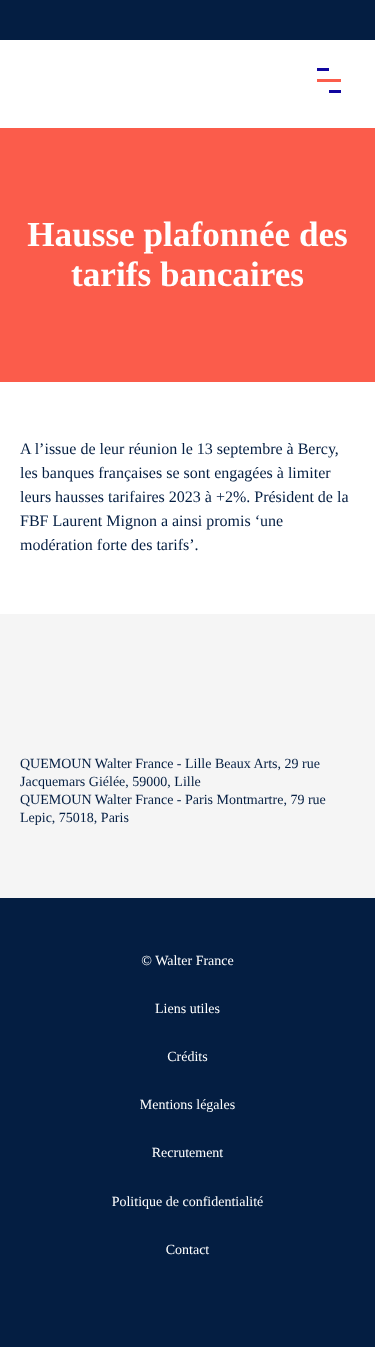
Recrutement (188, 1153)
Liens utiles (187, 1009)
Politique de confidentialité (188, 1202)
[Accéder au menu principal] (329, 80)
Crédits (187, 1057)
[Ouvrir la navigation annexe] (32, 20)
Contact (188, 1250)
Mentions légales (187, 1105)
